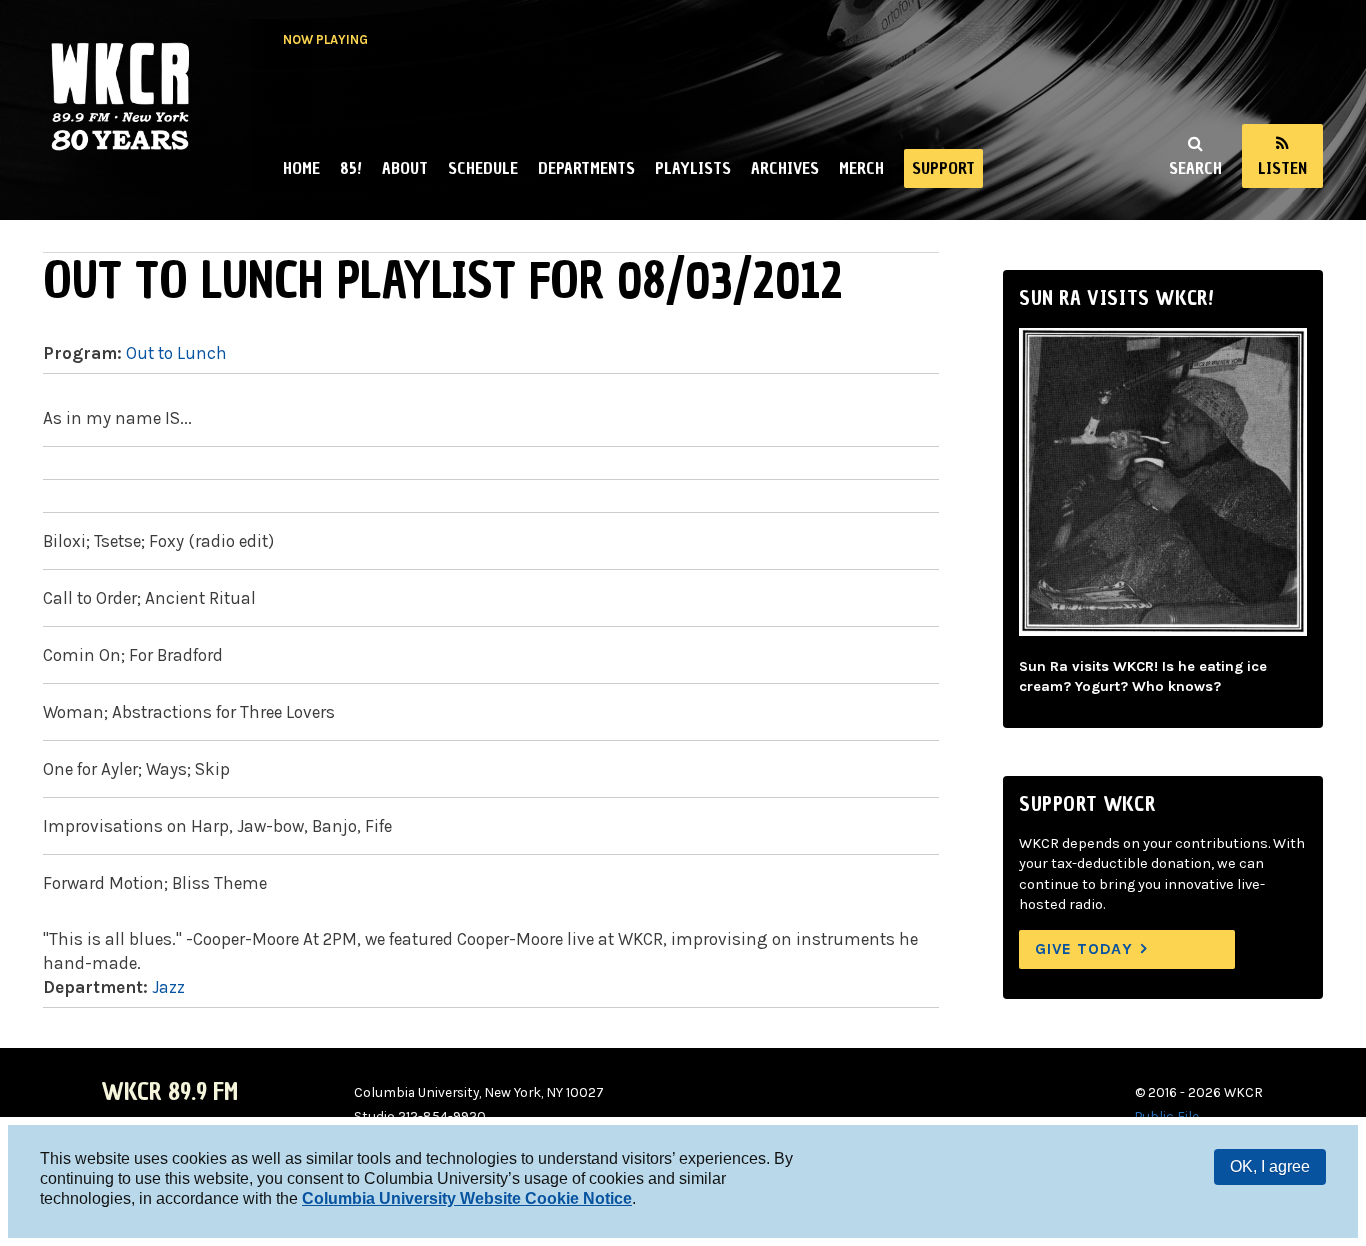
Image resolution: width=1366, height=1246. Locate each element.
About (405, 168)
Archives (785, 168)
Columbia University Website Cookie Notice (467, 1198)
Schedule (483, 168)
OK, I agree (1270, 1166)
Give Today (1084, 948)
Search (1195, 168)
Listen (1282, 168)
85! (351, 168)
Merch (861, 168)
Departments (586, 168)
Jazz (168, 987)
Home (301, 168)
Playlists (693, 168)
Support (943, 168)
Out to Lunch (176, 353)
